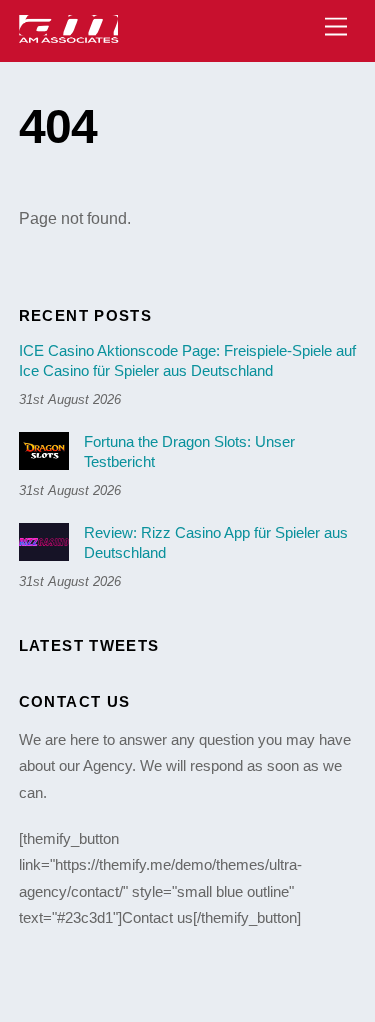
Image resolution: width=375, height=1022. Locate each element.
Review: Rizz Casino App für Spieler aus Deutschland (216, 542)
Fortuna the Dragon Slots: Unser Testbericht (189, 451)
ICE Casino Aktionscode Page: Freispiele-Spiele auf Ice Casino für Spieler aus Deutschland (187, 360)
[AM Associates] (69, 36)
